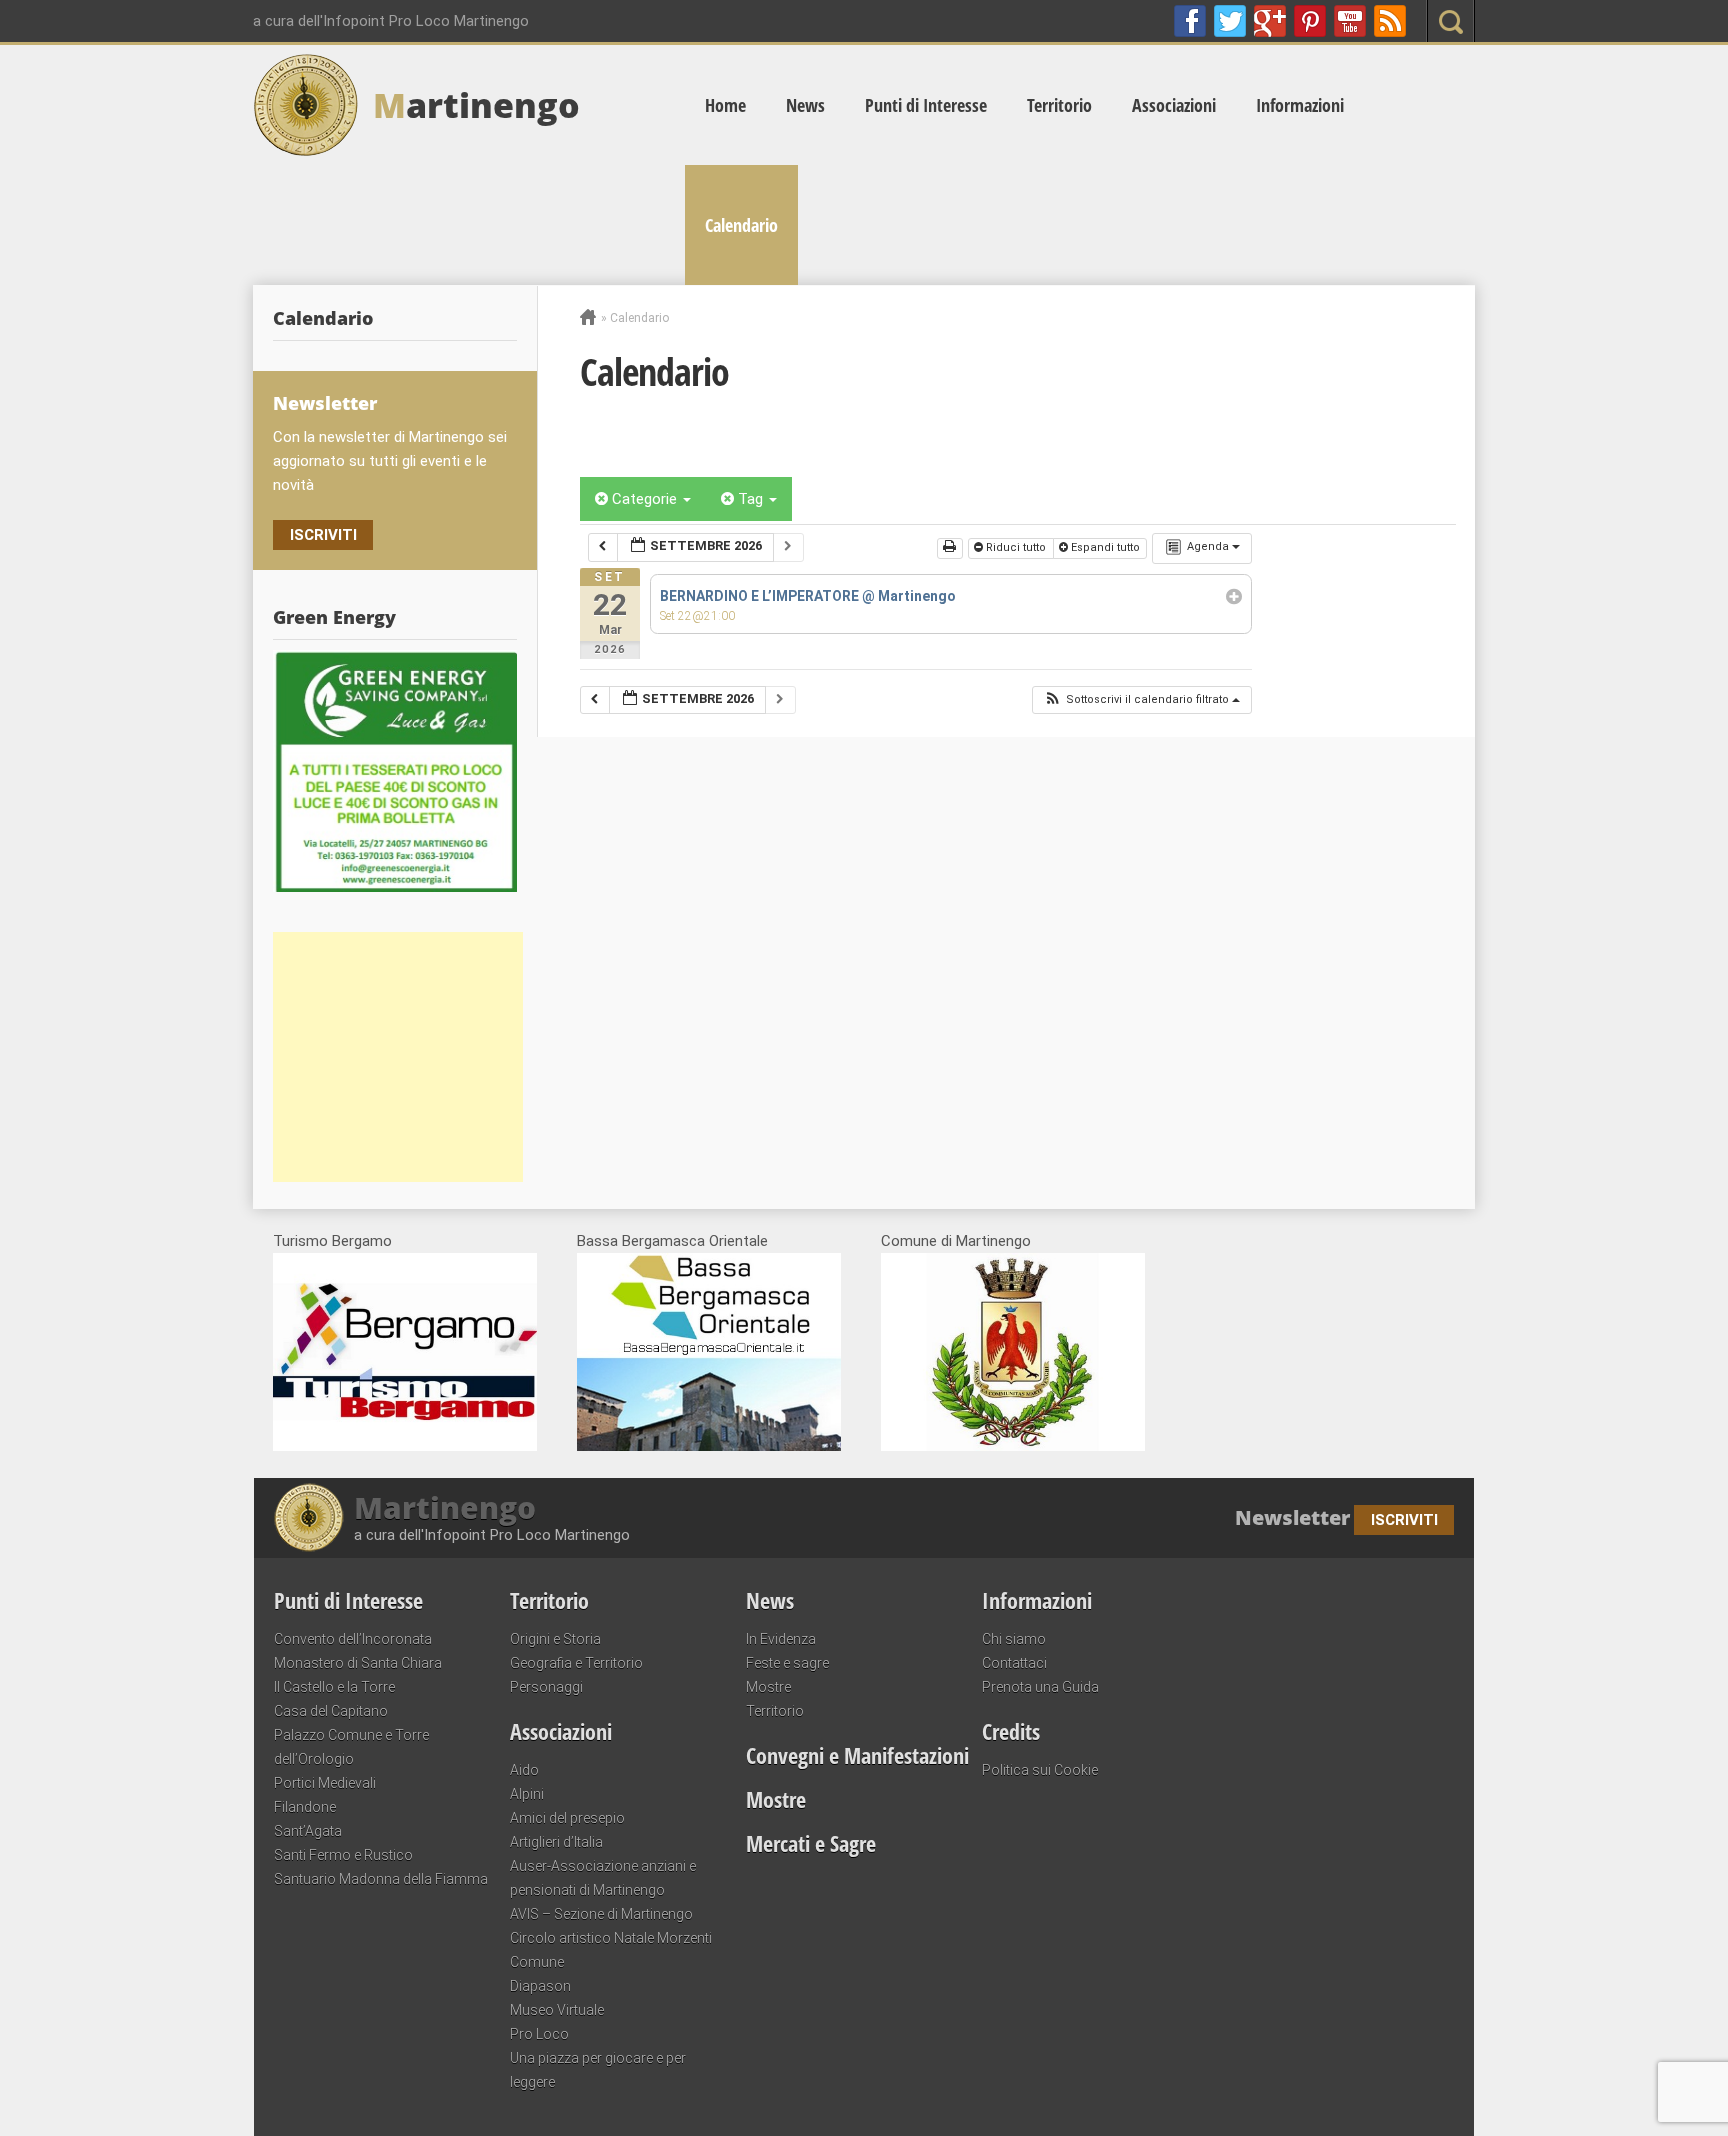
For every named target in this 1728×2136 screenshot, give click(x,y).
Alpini (527, 1794)
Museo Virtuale (557, 2010)
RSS (1390, 21)
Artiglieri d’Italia (556, 1842)
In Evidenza (781, 1639)
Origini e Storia (555, 1639)
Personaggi (546, 1687)
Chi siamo (1014, 1639)
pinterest (1310, 21)
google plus (1270, 21)
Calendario (741, 225)
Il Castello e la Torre (334, 1687)
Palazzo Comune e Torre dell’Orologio (351, 1747)
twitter (1230, 21)
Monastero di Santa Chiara (358, 1663)
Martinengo (445, 1508)
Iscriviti (323, 535)
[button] (1141, 700)
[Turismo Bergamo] (405, 1446)
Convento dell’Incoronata (353, 1639)
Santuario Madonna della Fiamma (381, 1879)
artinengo (476, 105)
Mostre (768, 1687)
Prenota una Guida (1040, 1687)
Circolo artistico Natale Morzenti (611, 1938)
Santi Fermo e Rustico (343, 1855)
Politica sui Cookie (1040, 1770)
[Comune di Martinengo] (1013, 1446)
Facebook (1190, 21)
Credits (1011, 1731)
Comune (537, 1962)
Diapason (540, 1986)
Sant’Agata (308, 1831)
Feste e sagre (787, 1663)
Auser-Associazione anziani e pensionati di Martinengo (603, 1878)
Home (725, 105)
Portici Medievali (325, 1783)
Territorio (1059, 105)
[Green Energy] (395, 771)
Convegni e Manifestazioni (857, 1755)
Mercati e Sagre (811, 1843)
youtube (1350, 21)
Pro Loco (539, 2034)
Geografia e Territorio (576, 1663)
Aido (524, 1770)
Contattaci (1014, 1663)
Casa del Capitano (331, 1711)
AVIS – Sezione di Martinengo (601, 1914)
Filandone (305, 1807)
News (805, 105)
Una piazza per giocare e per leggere (598, 2070)
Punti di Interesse (926, 105)
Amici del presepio (567, 1818)
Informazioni (1300, 105)
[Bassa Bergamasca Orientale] (709, 1446)
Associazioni (1174, 105)
